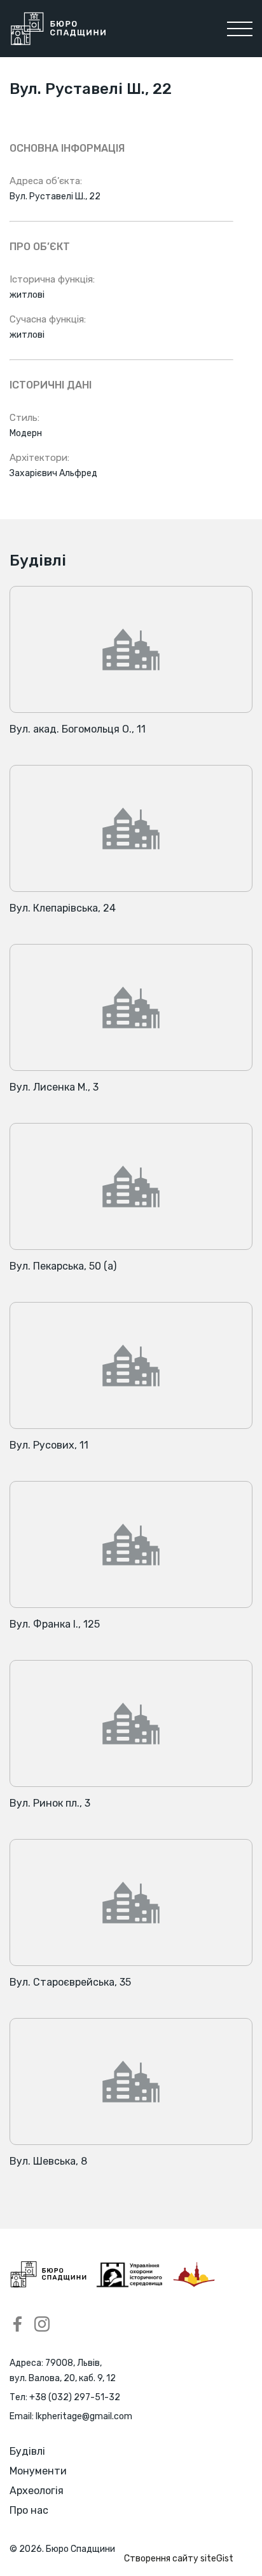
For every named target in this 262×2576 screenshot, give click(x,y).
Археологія (37, 2491)
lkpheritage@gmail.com (84, 2416)
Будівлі (27, 2451)
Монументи (38, 2471)
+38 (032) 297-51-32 (75, 2397)
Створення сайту (179, 2559)
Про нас (29, 2510)
